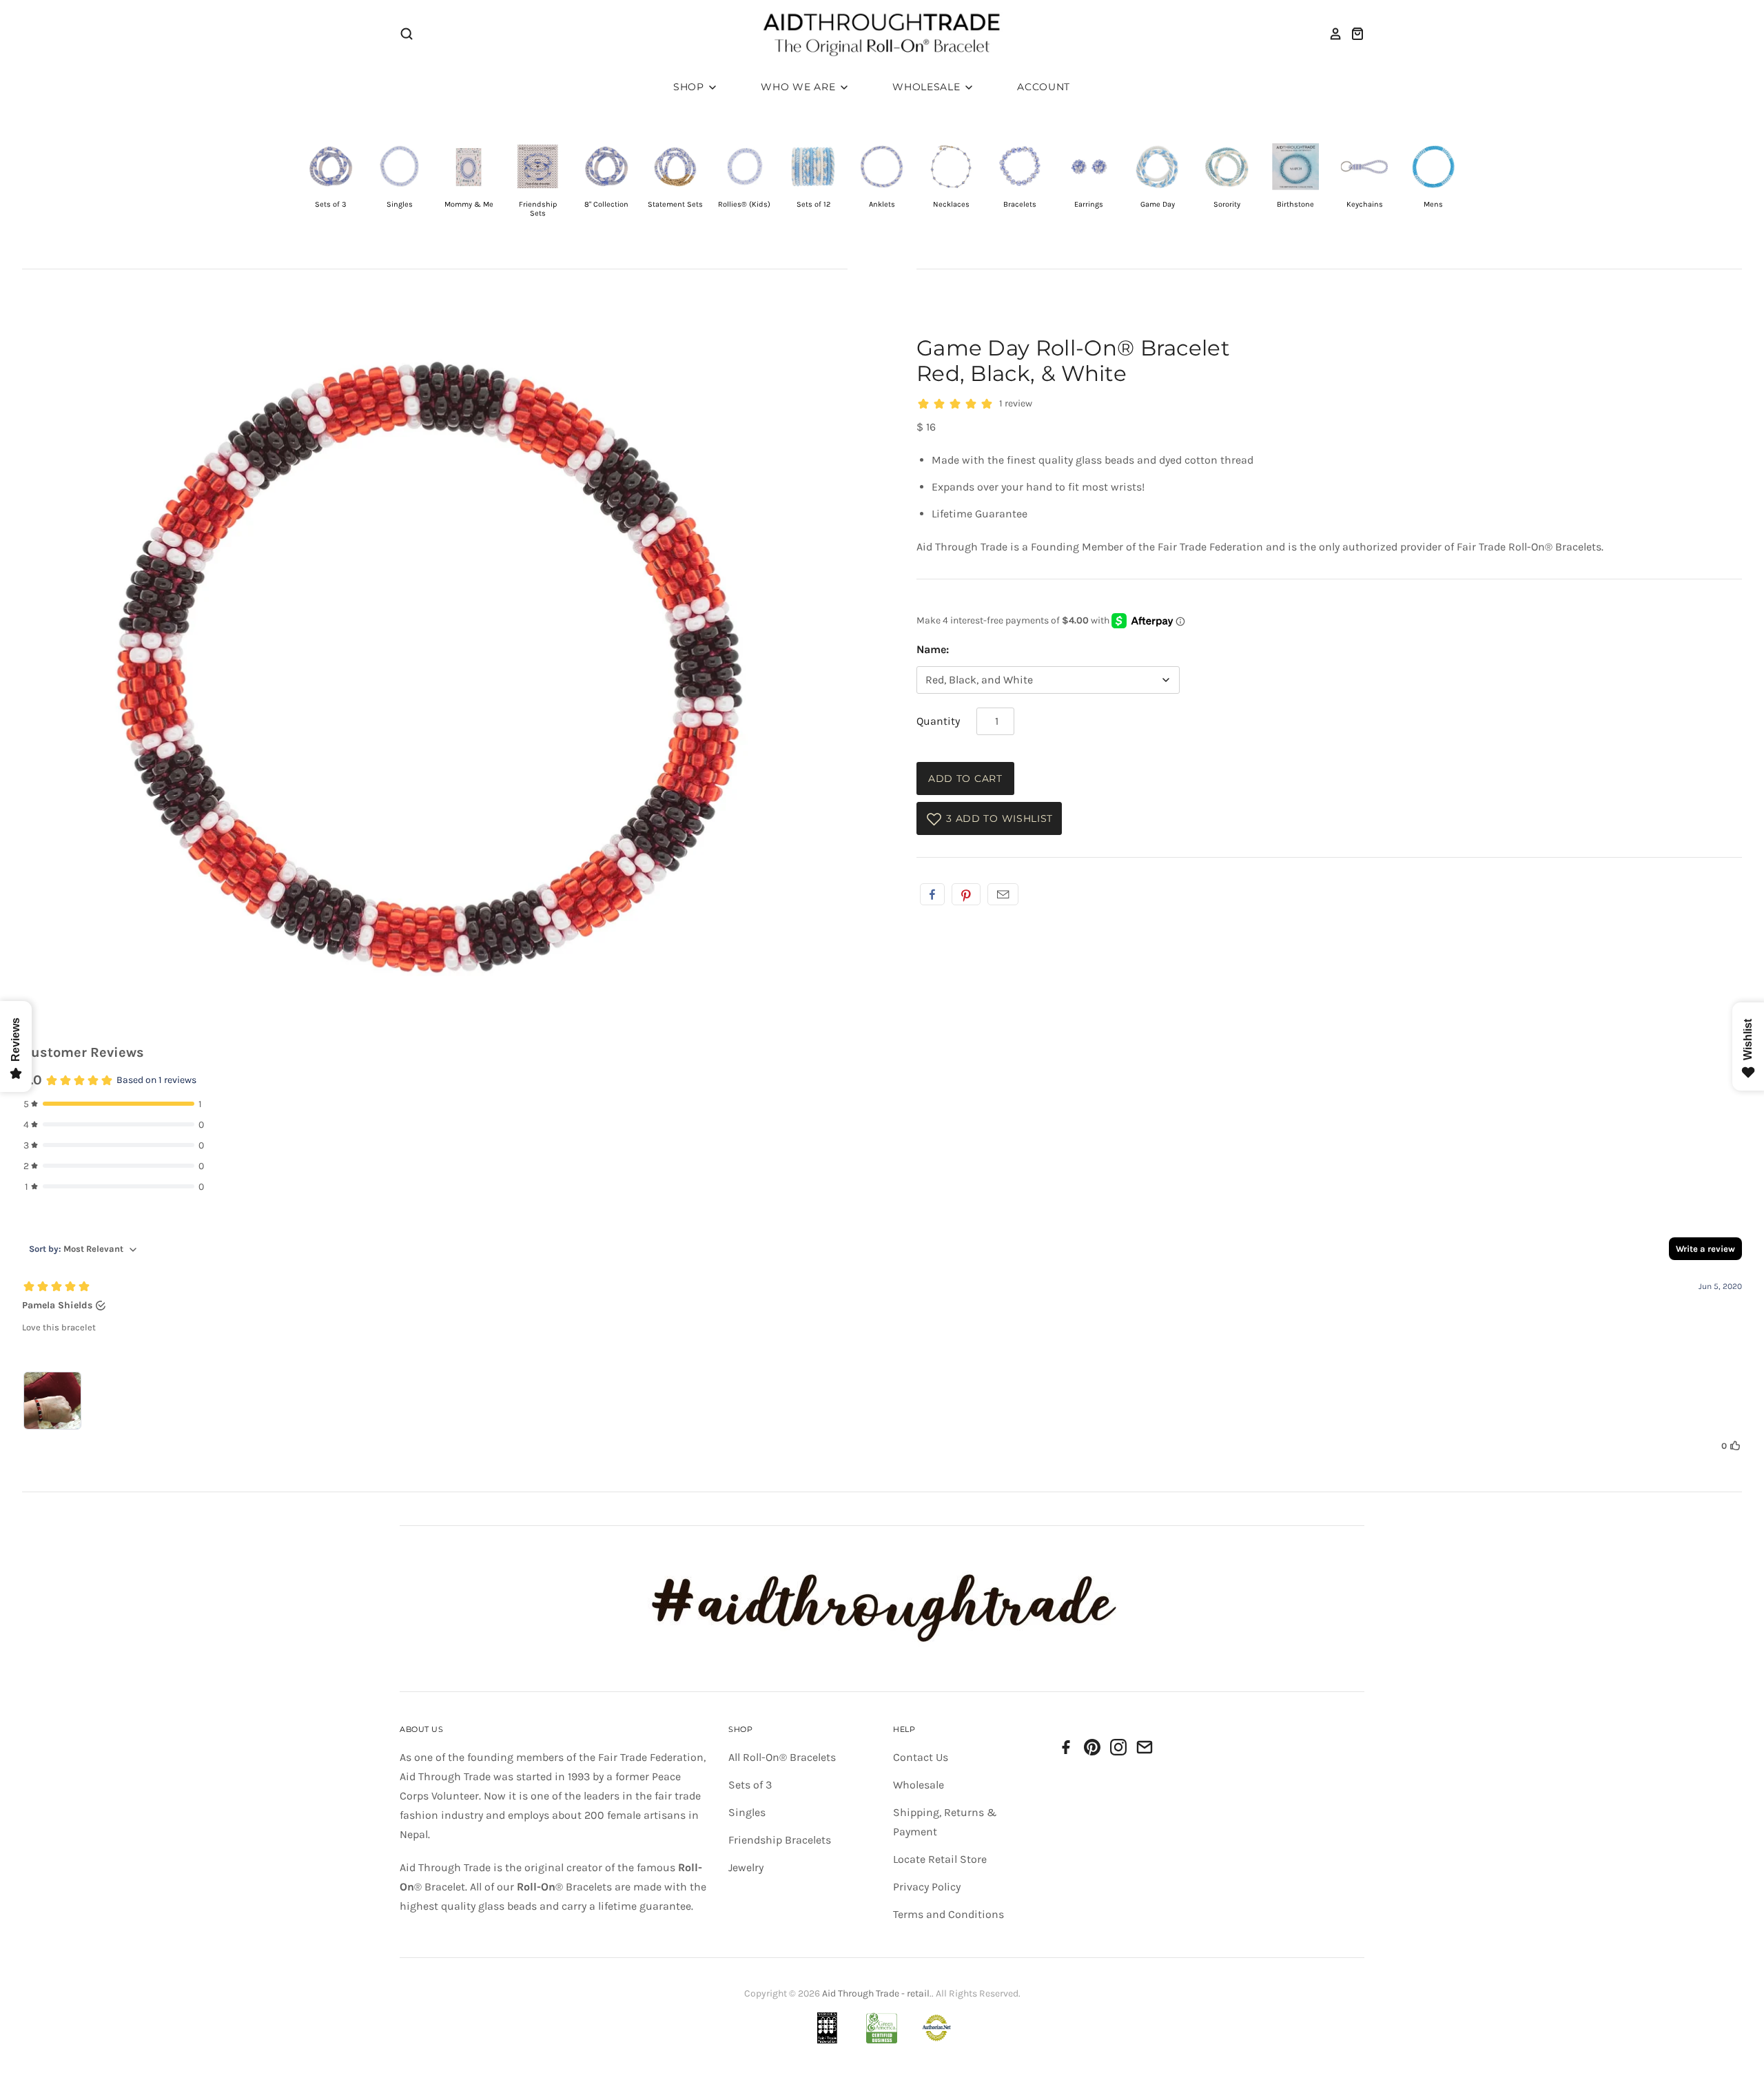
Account (1044, 87)
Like (932, 894)
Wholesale (928, 87)
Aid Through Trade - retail (876, 1993)
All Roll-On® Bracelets (782, 1757)
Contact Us (921, 1757)
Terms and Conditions (948, 1914)
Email (1003, 894)
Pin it (966, 894)
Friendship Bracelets (780, 1840)
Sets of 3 (750, 1785)
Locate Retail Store (940, 1859)
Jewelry (746, 1867)
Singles (747, 1812)
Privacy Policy (927, 1887)
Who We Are (800, 87)
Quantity (938, 721)
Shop (690, 87)
